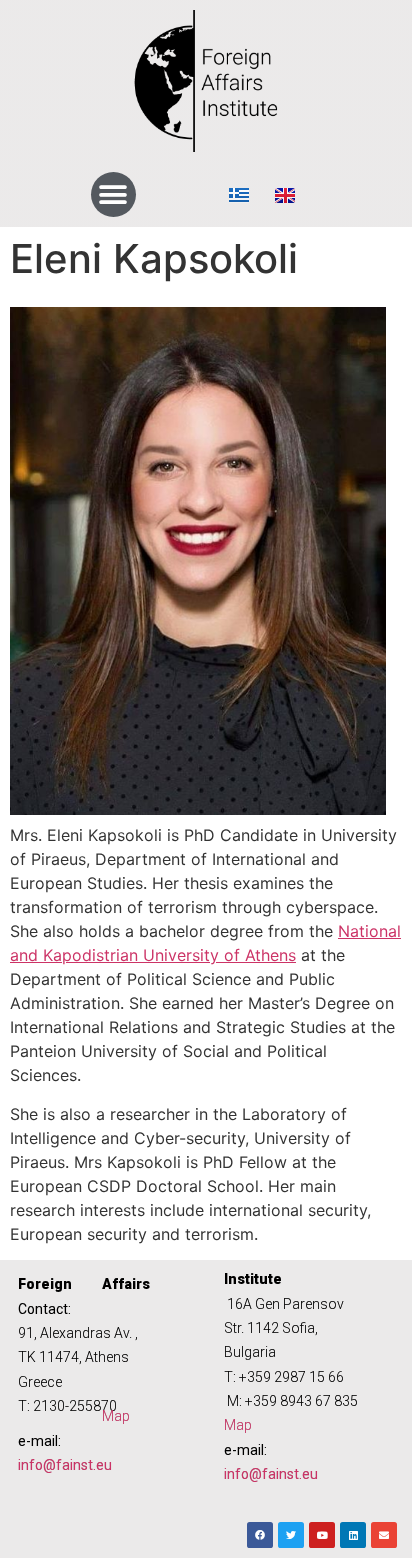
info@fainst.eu (65, 1465)
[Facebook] (260, 1535)
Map (116, 1416)
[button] (113, 194)
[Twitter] (291, 1535)
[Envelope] (384, 1535)
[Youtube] (322, 1535)
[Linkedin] (353, 1535)
